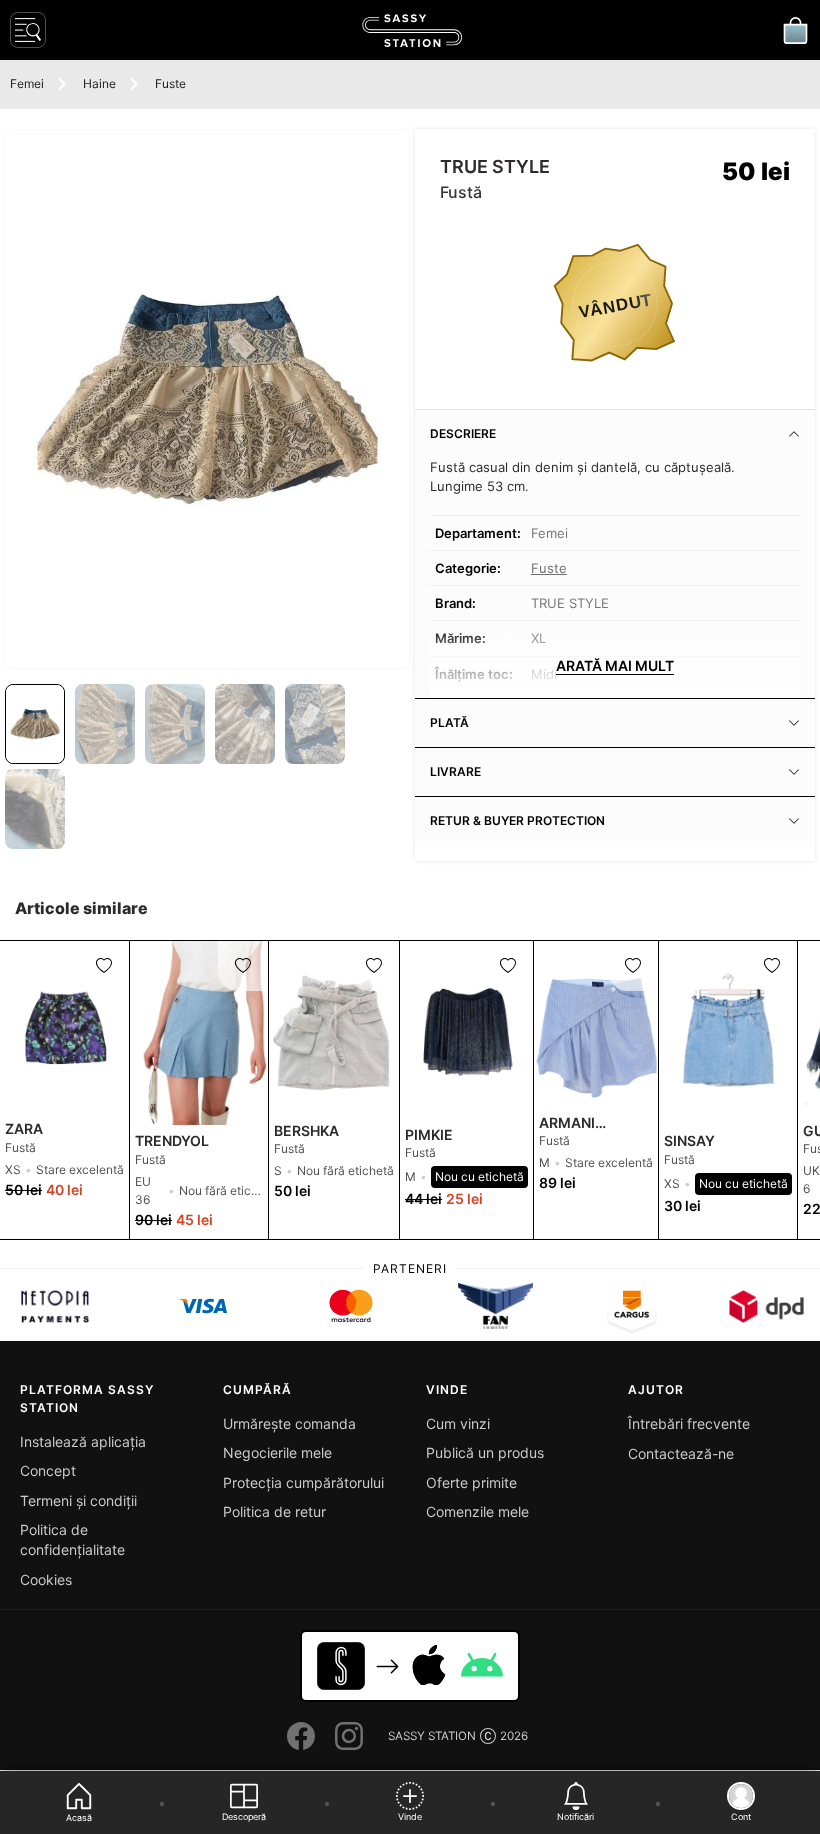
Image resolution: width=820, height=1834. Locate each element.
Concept (48, 1470)
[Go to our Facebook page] (301, 1736)
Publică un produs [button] (485, 1452)
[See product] (64, 1027)
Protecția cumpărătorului (303, 1482)
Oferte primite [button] (471, 1482)
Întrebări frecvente (689, 1423)
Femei (27, 83)
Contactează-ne (681, 1453)
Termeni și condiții (78, 1500)
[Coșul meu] (795, 30)
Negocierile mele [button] (277, 1452)
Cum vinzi (458, 1423)
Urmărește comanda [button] (289, 1423)
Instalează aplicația (83, 1441)
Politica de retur (274, 1511)
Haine (99, 83)
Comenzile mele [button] (477, 1511)
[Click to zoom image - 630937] (207, 399)
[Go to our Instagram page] (349, 1736)
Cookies (46, 1579)
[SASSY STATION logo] (412, 30)
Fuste (170, 83)
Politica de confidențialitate (72, 1539)
